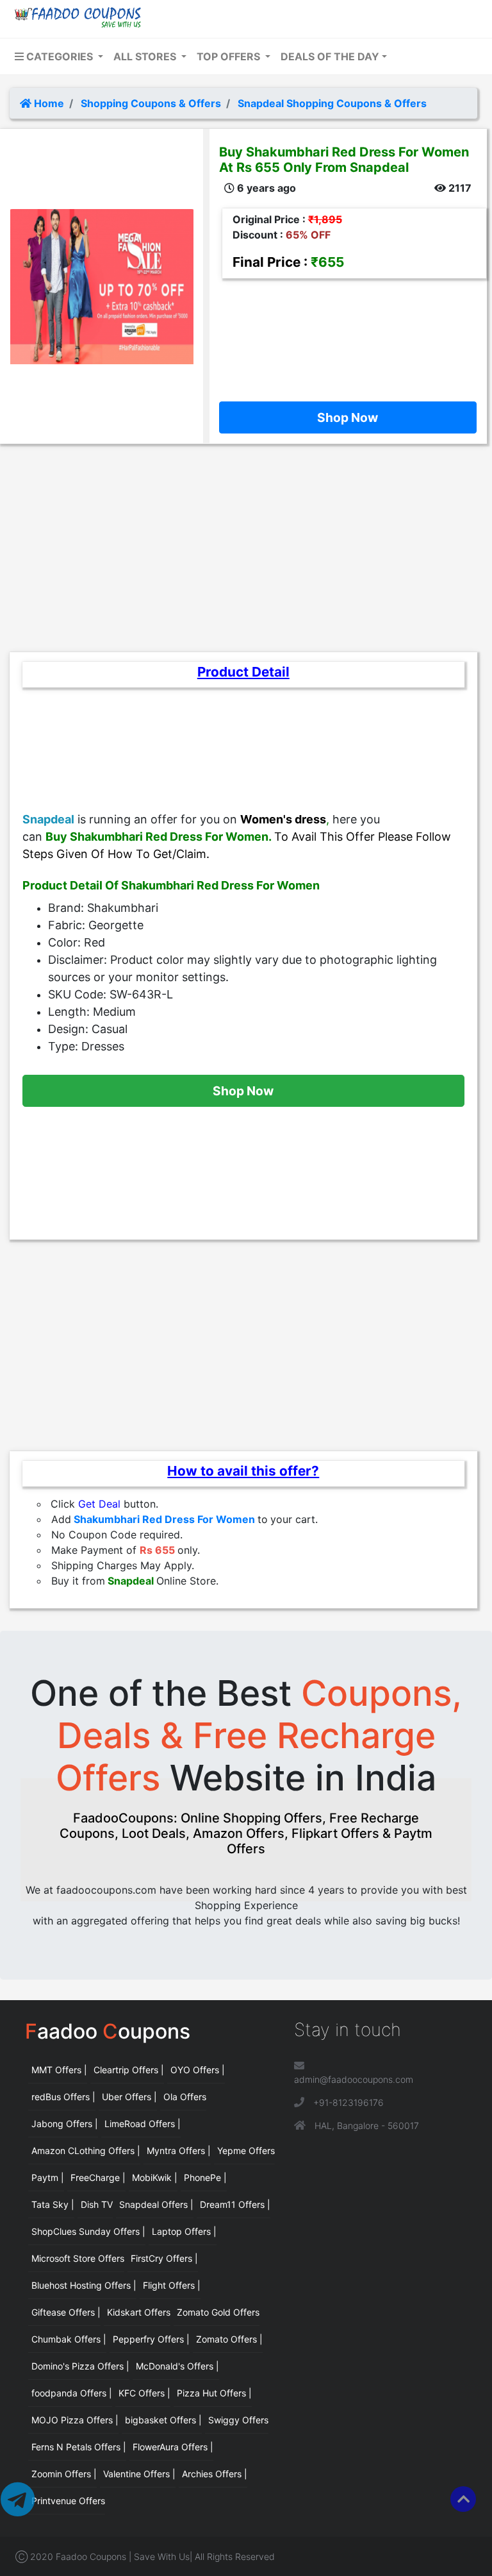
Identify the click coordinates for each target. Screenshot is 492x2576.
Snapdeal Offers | (156, 2204)
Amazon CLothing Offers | (86, 2151)
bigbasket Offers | (163, 2420)
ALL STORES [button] (146, 56)
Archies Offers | (215, 2474)
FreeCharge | (98, 2177)
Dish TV (97, 2204)
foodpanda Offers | (72, 2393)
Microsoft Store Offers (78, 2258)
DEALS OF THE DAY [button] (330, 56)
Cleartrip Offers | (129, 2070)
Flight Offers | (172, 2285)
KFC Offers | (144, 2393)
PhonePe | (205, 2177)
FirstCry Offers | (164, 2258)
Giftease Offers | (66, 2312)
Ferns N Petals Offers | (79, 2447)
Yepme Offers (246, 2151)
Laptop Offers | (184, 2231)
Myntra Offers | (179, 2151)
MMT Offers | (59, 2070)
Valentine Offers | (139, 2474)
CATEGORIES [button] (60, 56)
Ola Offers (185, 2097)
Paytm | (48, 2177)
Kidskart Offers (139, 2312)
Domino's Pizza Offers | (80, 2366)
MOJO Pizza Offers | (75, 2420)
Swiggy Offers (238, 2420)
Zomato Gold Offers (218, 2312)
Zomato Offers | (229, 2339)
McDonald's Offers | (177, 2366)
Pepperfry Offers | (151, 2339)
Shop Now (348, 417)
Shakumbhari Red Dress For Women (164, 1519)
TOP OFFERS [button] (230, 56)
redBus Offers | (63, 2097)
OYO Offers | (198, 2070)
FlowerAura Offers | (173, 2447)
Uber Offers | (129, 2097)
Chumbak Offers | (69, 2339)
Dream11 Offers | (235, 2204)
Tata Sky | (53, 2204)
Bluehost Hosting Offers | (84, 2285)
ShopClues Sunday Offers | (88, 2231)
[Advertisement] (348, 337)
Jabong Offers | (65, 2124)
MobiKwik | (155, 2177)
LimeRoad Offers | (143, 2124)
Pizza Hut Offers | (214, 2393)
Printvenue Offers (68, 2501)
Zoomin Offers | (64, 2474)
